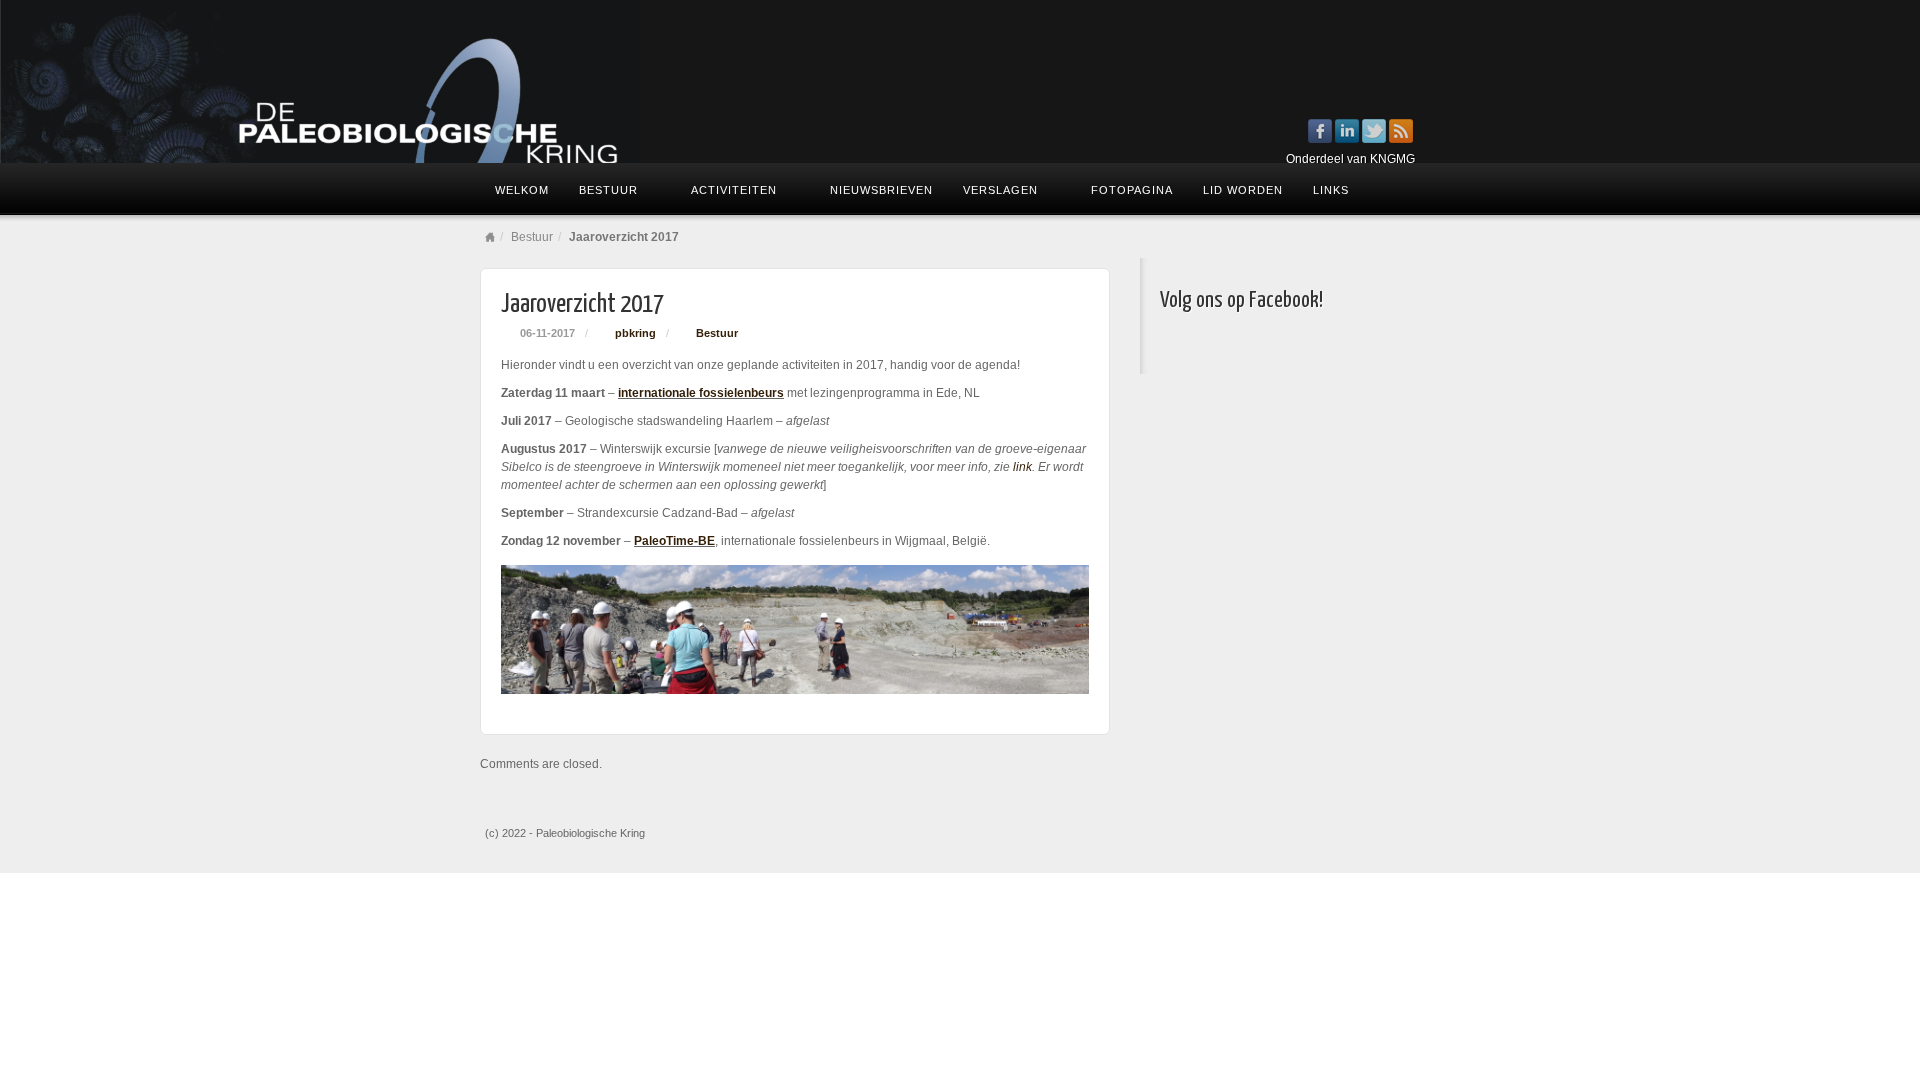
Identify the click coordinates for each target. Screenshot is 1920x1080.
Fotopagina (1132, 190)
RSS (1401, 131)
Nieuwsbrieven (881, 190)
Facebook (1320, 131)
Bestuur (608, 190)
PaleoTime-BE (674, 541)
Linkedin (1347, 131)
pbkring (635, 333)
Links (1331, 190)
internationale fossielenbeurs (701, 393)
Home (490, 237)
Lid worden (1243, 190)
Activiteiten (734, 190)
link (1022, 467)
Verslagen (1000, 190)
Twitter (1374, 131)
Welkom (522, 190)
